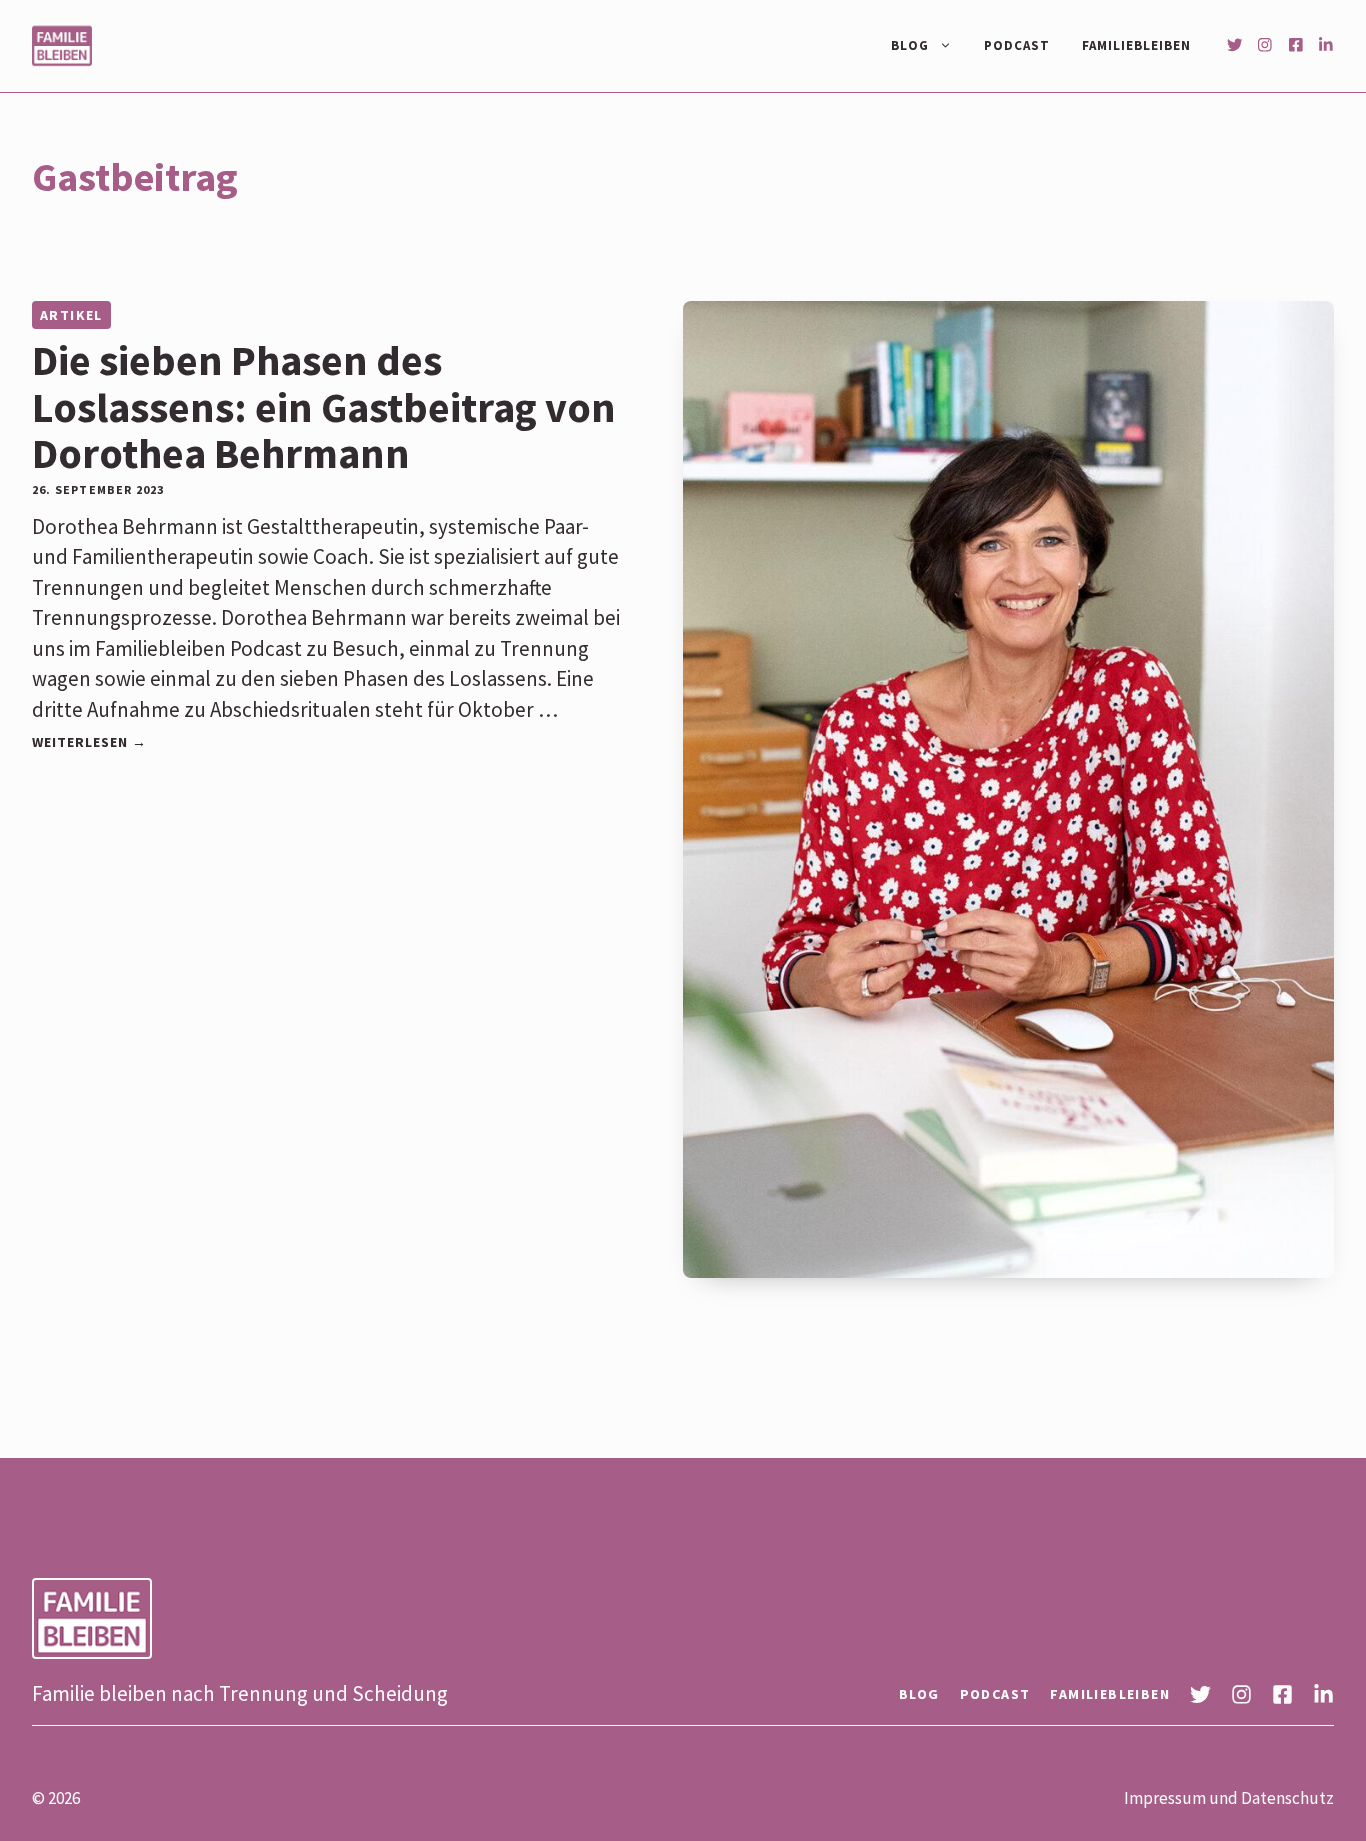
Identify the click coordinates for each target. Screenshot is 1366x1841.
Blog (910, 45)
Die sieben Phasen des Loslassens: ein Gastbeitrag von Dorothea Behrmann (324, 406)
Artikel (71, 315)
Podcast (1017, 45)
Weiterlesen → (89, 742)
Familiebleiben (1136, 45)
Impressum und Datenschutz (1229, 1798)
